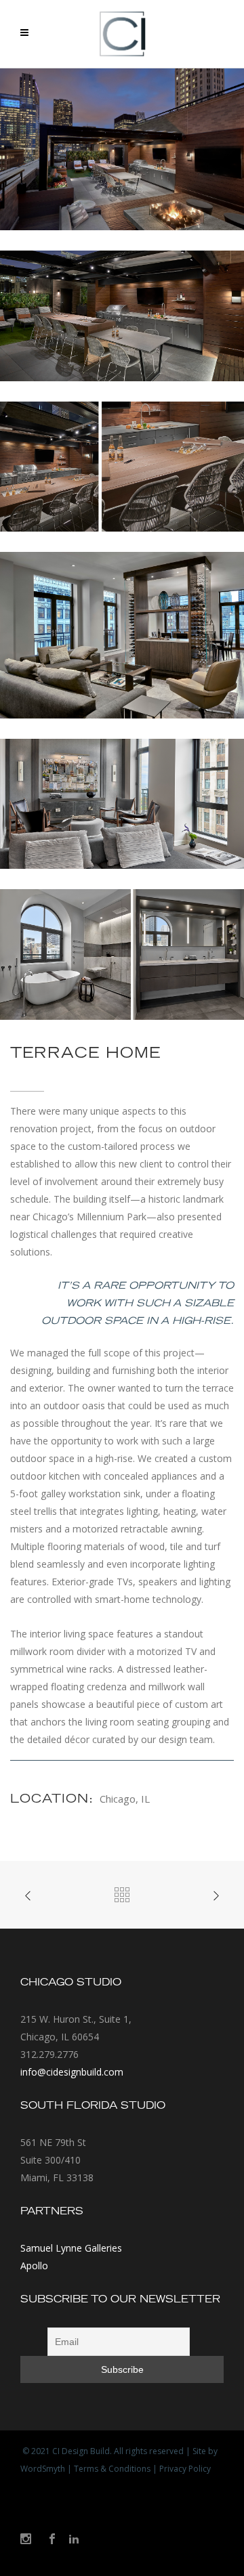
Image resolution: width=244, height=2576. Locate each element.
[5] (122, 804)
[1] (122, 467)
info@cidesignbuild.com (72, 2072)
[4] (122, 955)
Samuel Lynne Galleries (71, 2248)
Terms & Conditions (112, 2469)
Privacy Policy (185, 2469)
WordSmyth (43, 2469)
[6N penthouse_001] (122, 636)
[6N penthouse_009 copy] (122, 150)
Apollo (34, 2266)
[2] (122, 316)
